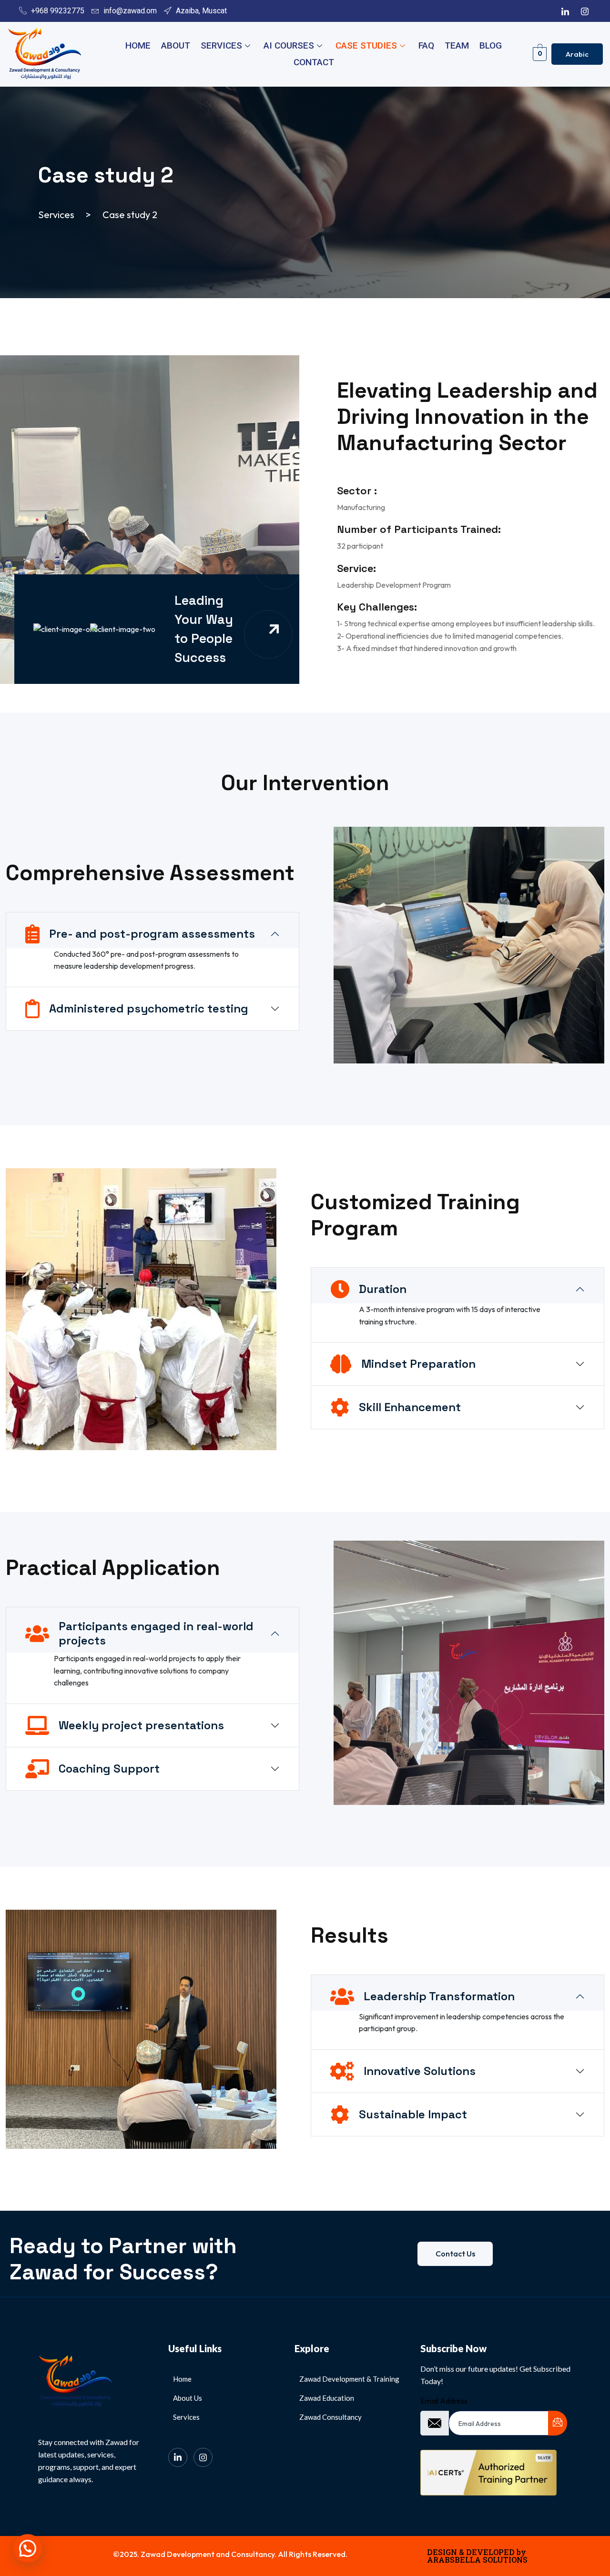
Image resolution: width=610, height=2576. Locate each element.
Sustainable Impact (413, 2114)
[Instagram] (585, 11)
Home (138, 45)
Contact (314, 62)
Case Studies (366, 45)
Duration (383, 1289)
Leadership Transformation (439, 1996)
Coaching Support (109, 1769)
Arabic (577, 54)
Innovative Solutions (420, 2071)
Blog (491, 45)
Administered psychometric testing (149, 1008)
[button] (28, 2548)
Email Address (444, 2401)
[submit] (558, 2423)
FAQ (426, 45)
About (176, 45)
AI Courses (289, 45)
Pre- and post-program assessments (152, 934)
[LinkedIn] (565, 11)
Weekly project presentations (141, 1725)
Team (457, 45)
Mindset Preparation (418, 1364)
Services (221, 45)
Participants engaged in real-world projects (156, 1633)
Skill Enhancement (410, 1407)
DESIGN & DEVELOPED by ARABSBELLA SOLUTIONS (477, 2556)
